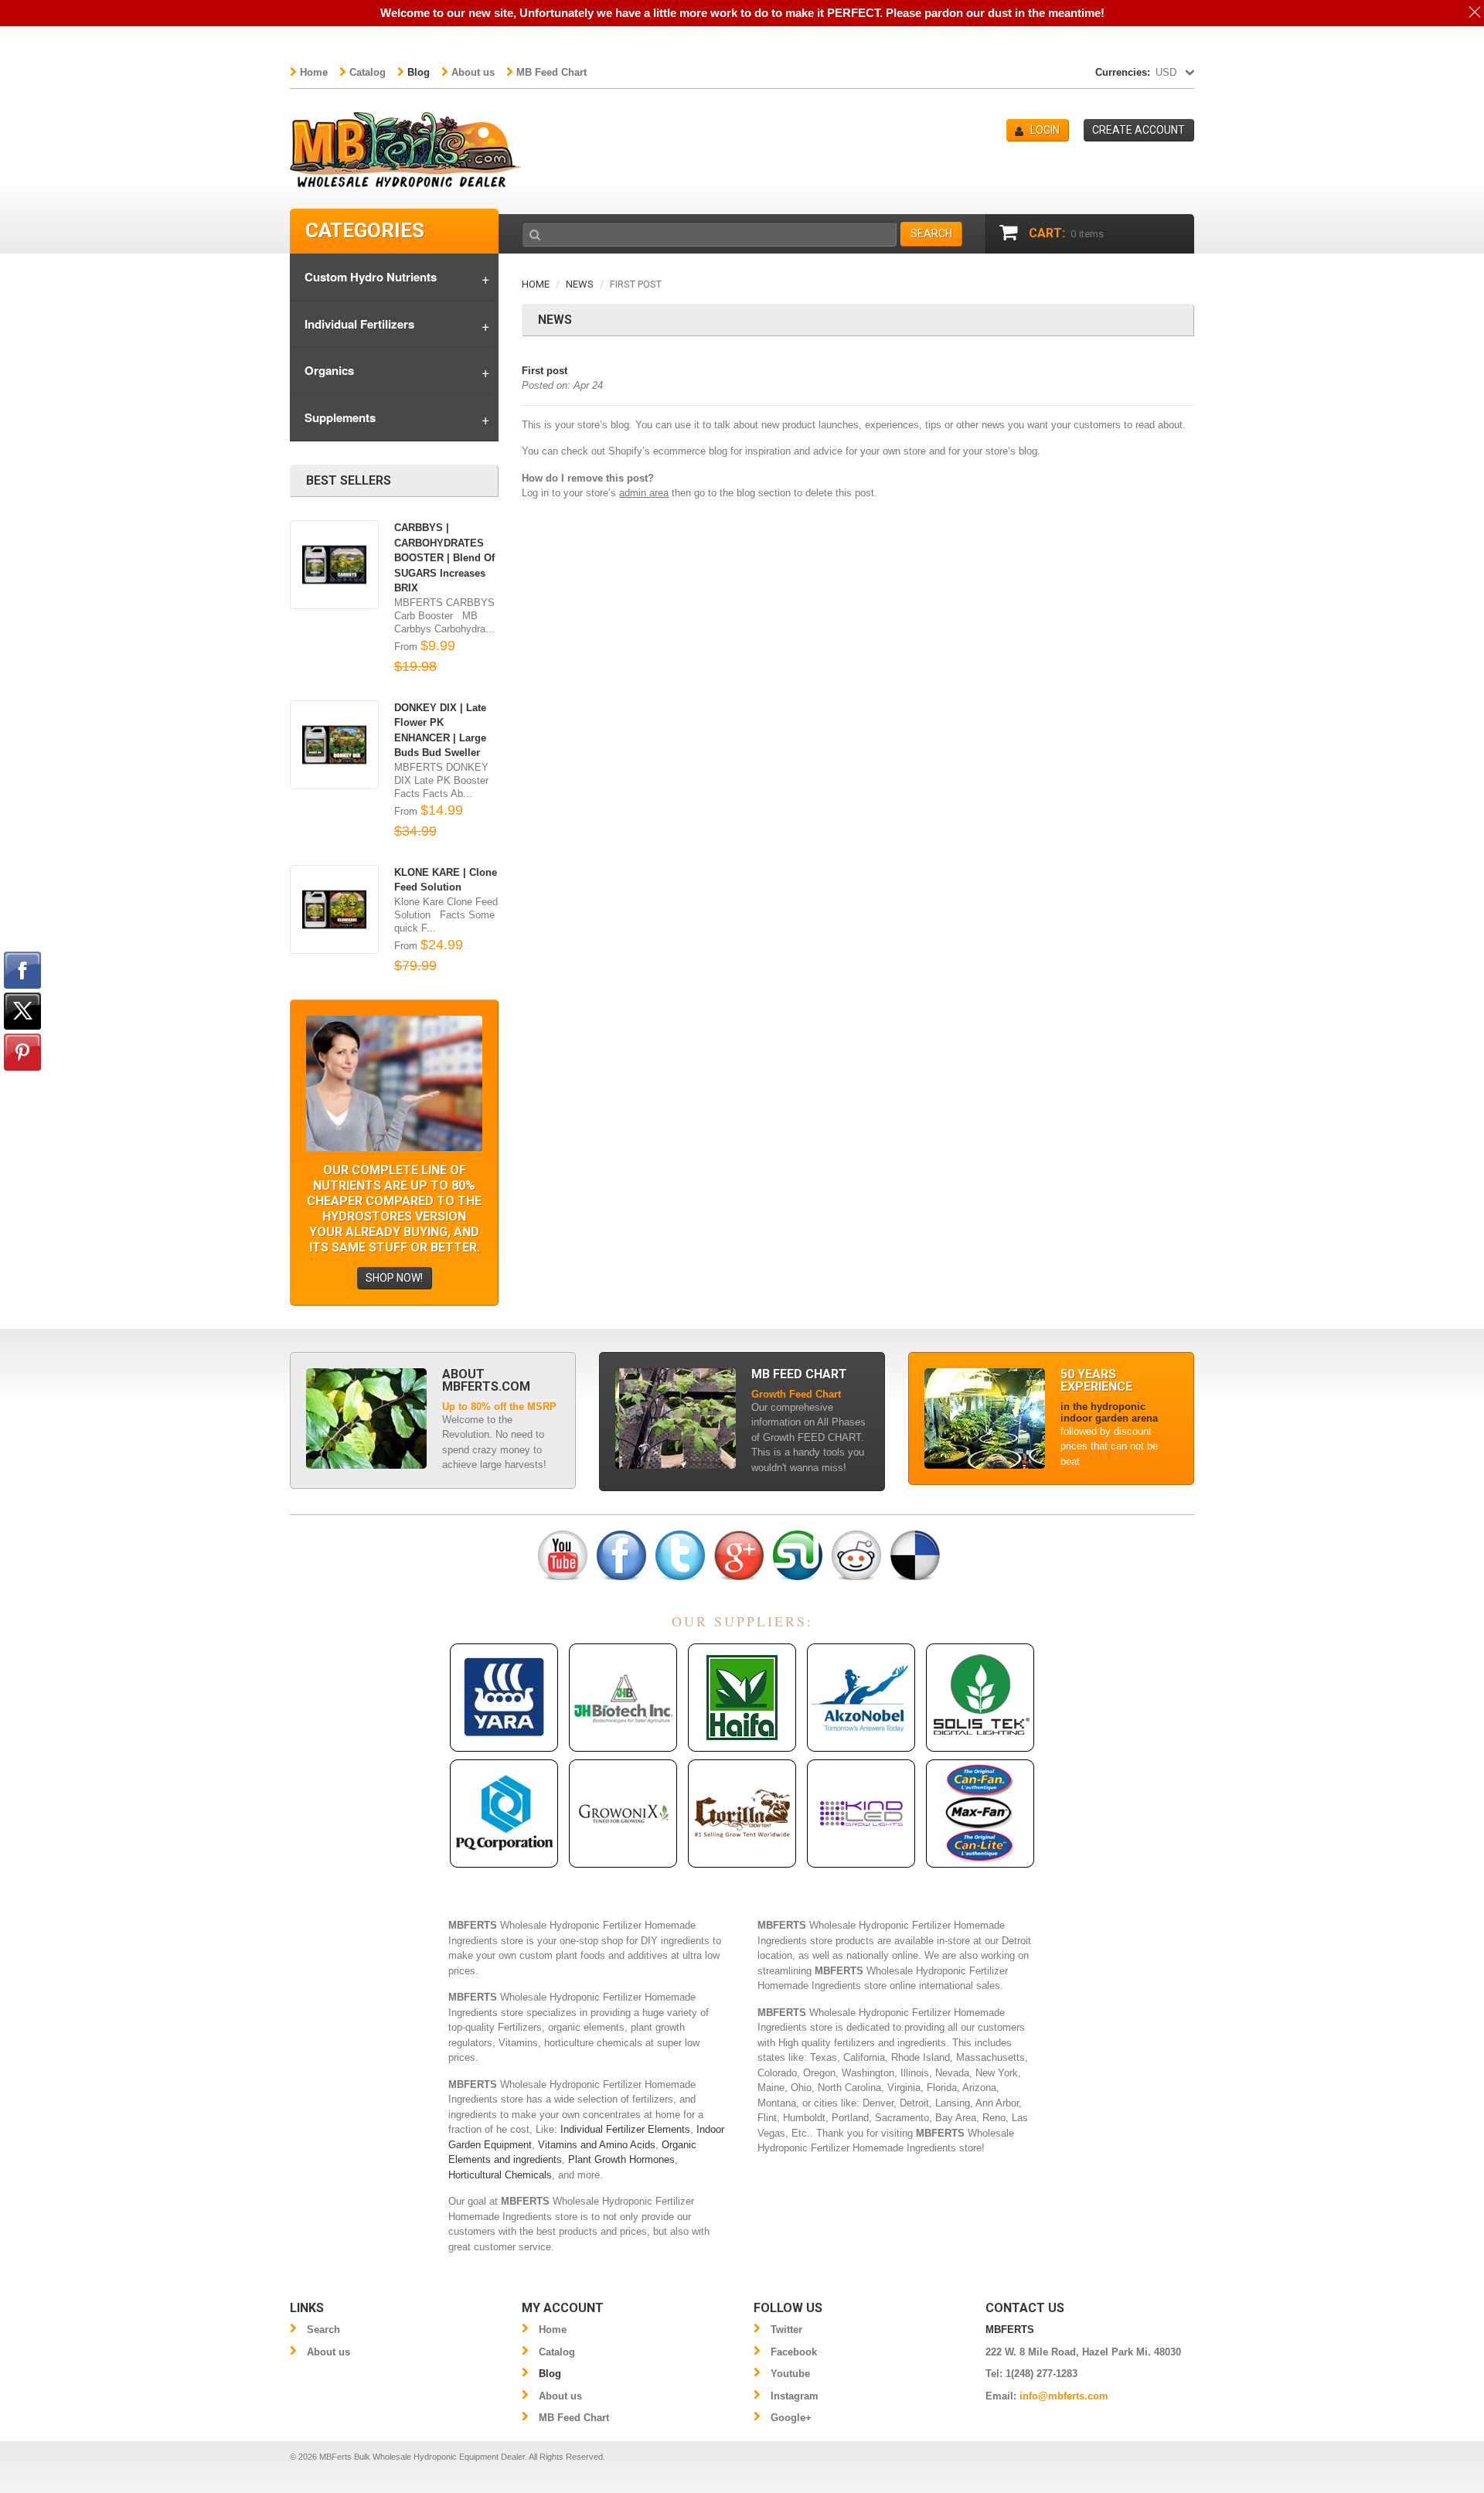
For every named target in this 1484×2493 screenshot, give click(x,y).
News (580, 284)
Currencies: (1123, 72)
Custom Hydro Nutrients (371, 277)
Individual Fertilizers (359, 324)
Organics (329, 370)
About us (473, 72)
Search (323, 2330)
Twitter (786, 2330)
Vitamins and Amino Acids (597, 2145)
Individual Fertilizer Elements (625, 2129)
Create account (1139, 130)
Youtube (790, 2374)
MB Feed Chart (551, 72)
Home (314, 72)
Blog (419, 72)
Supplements (340, 417)
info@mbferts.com (1064, 2396)
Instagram (795, 2396)
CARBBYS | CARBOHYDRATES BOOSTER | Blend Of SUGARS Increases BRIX (444, 558)
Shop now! (394, 1278)
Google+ (791, 2418)
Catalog (368, 72)
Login (1045, 130)
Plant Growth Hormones (621, 2159)
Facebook (794, 2352)
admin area (644, 493)
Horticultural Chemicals (500, 2175)
